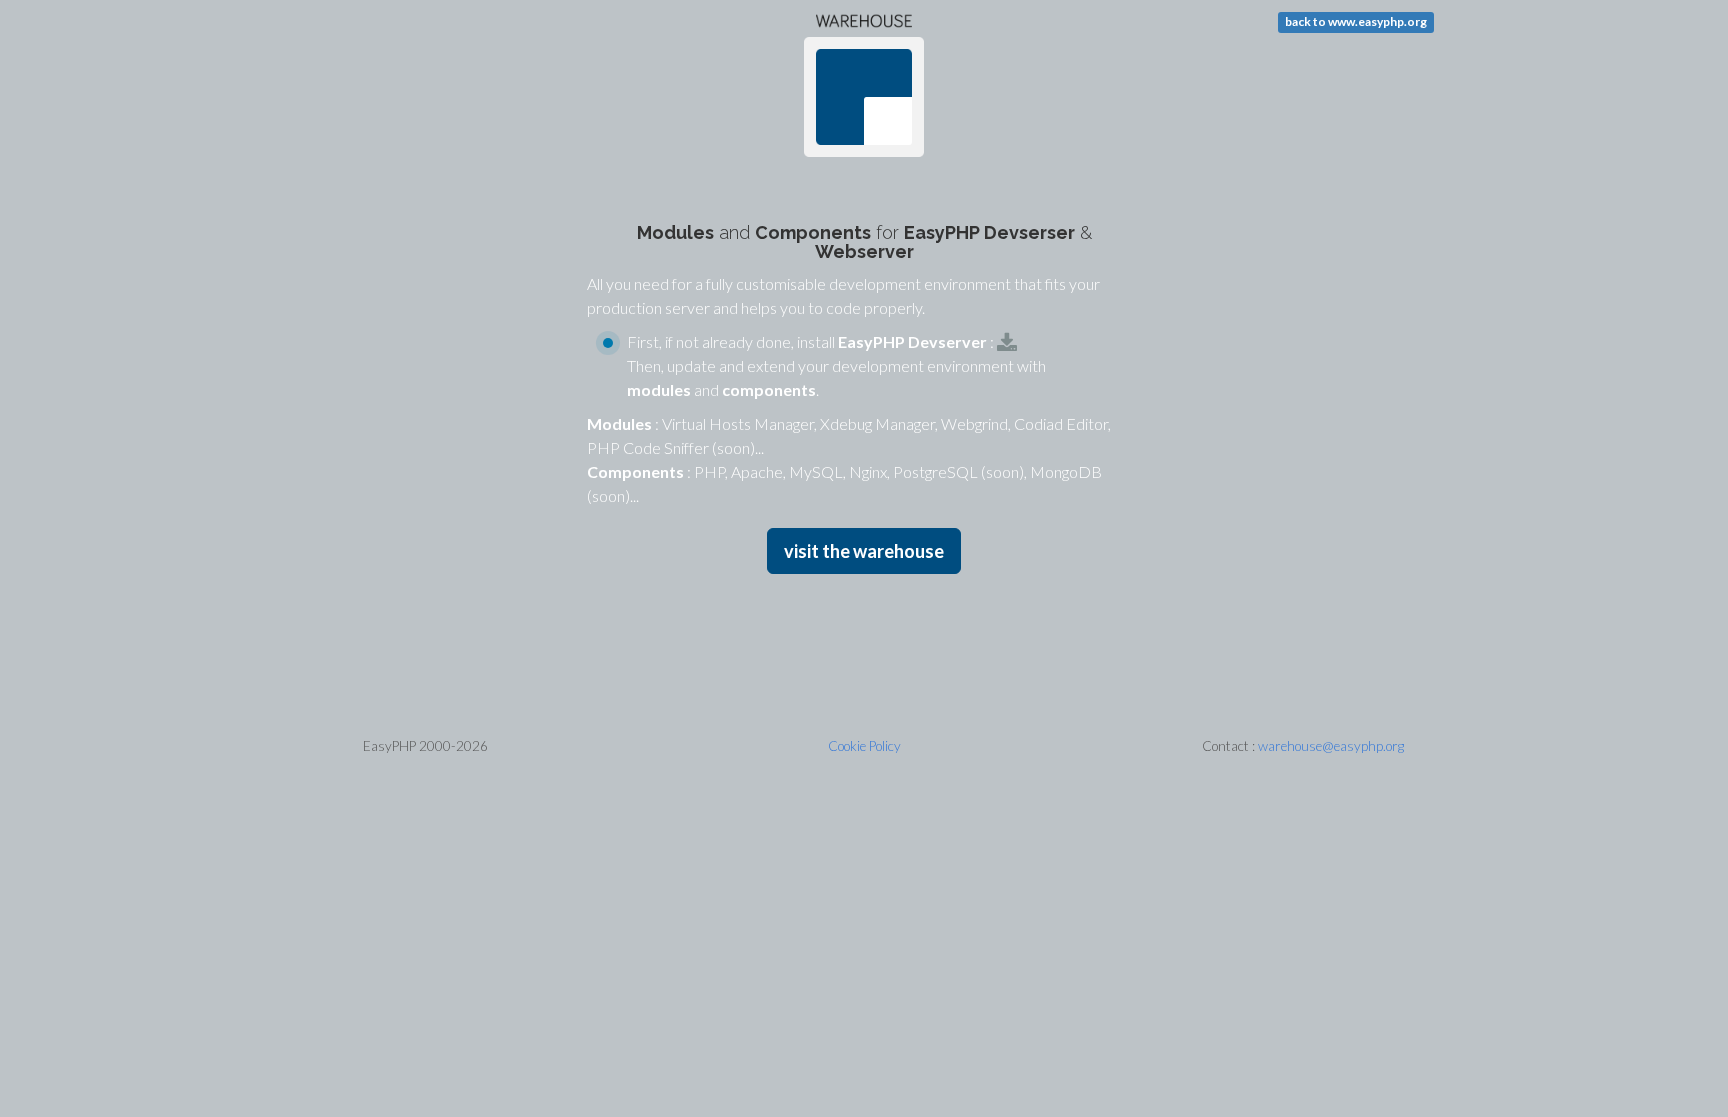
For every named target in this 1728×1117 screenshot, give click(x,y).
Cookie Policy (864, 746)
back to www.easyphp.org (1356, 21)
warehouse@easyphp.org (1331, 746)
